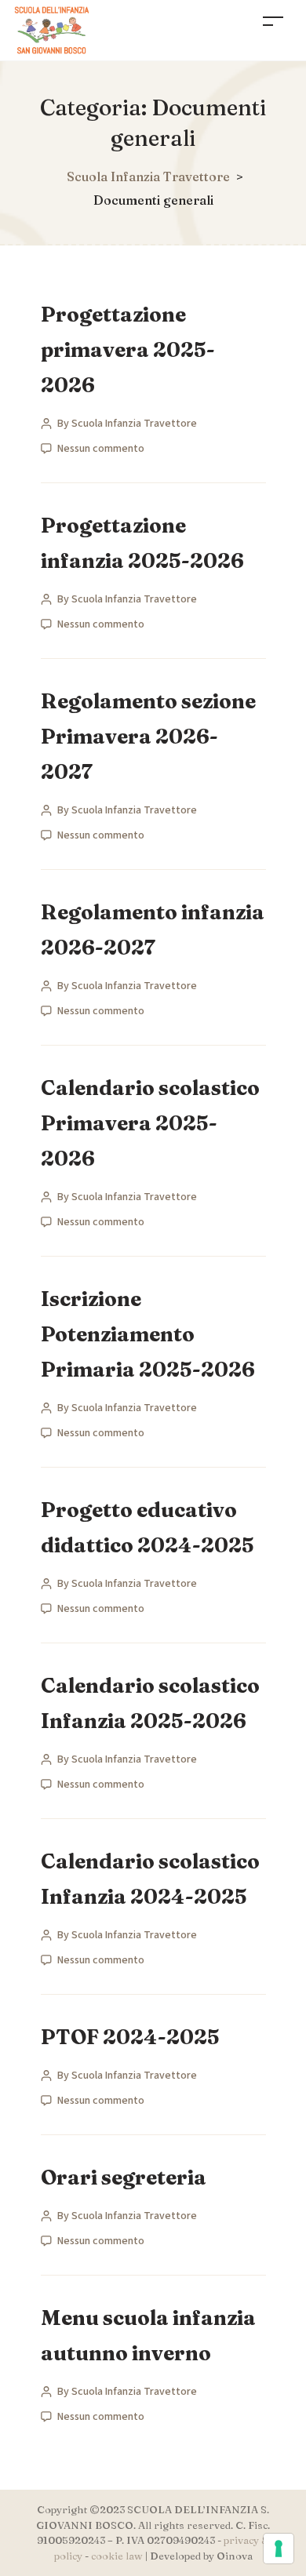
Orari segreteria (124, 2178)
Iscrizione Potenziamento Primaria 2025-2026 (148, 1334)
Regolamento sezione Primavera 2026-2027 (148, 737)
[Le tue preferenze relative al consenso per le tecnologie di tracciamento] (279, 2549)
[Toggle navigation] (273, 21)
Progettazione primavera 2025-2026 (128, 350)
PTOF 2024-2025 (130, 2037)
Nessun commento (101, 449)
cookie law (117, 2556)
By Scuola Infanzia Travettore (127, 424)
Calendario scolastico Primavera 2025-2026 (150, 1123)
